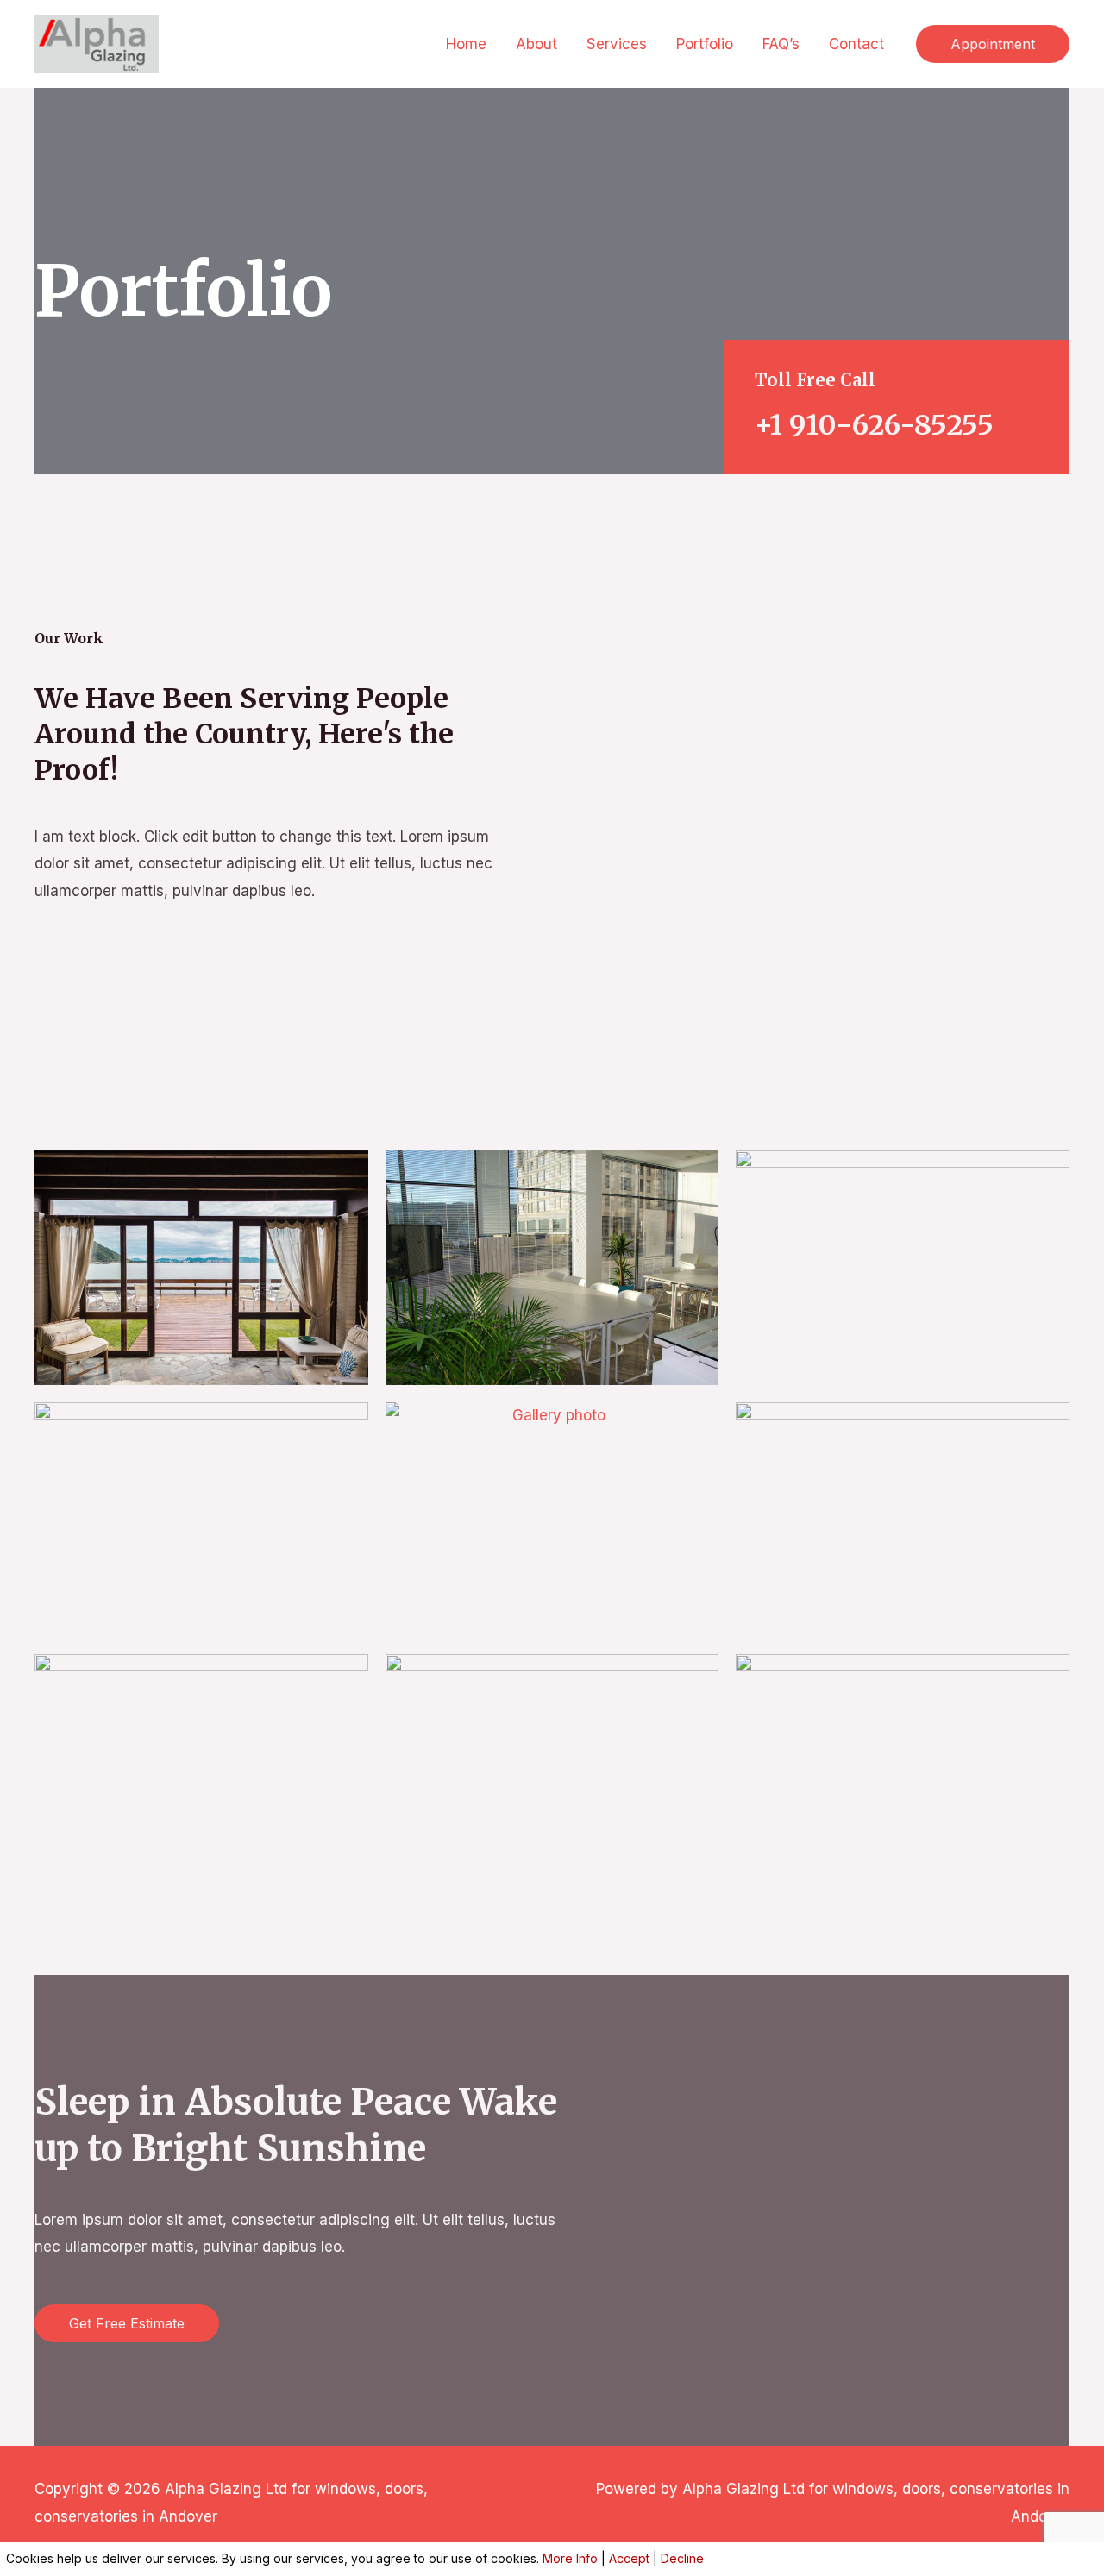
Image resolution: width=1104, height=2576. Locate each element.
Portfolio (705, 44)
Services (617, 44)
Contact (856, 44)
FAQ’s (781, 44)
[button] (993, 44)
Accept (629, 2558)
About (536, 44)
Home (466, 44)
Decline (682, 2558)
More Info (570, 2558)
